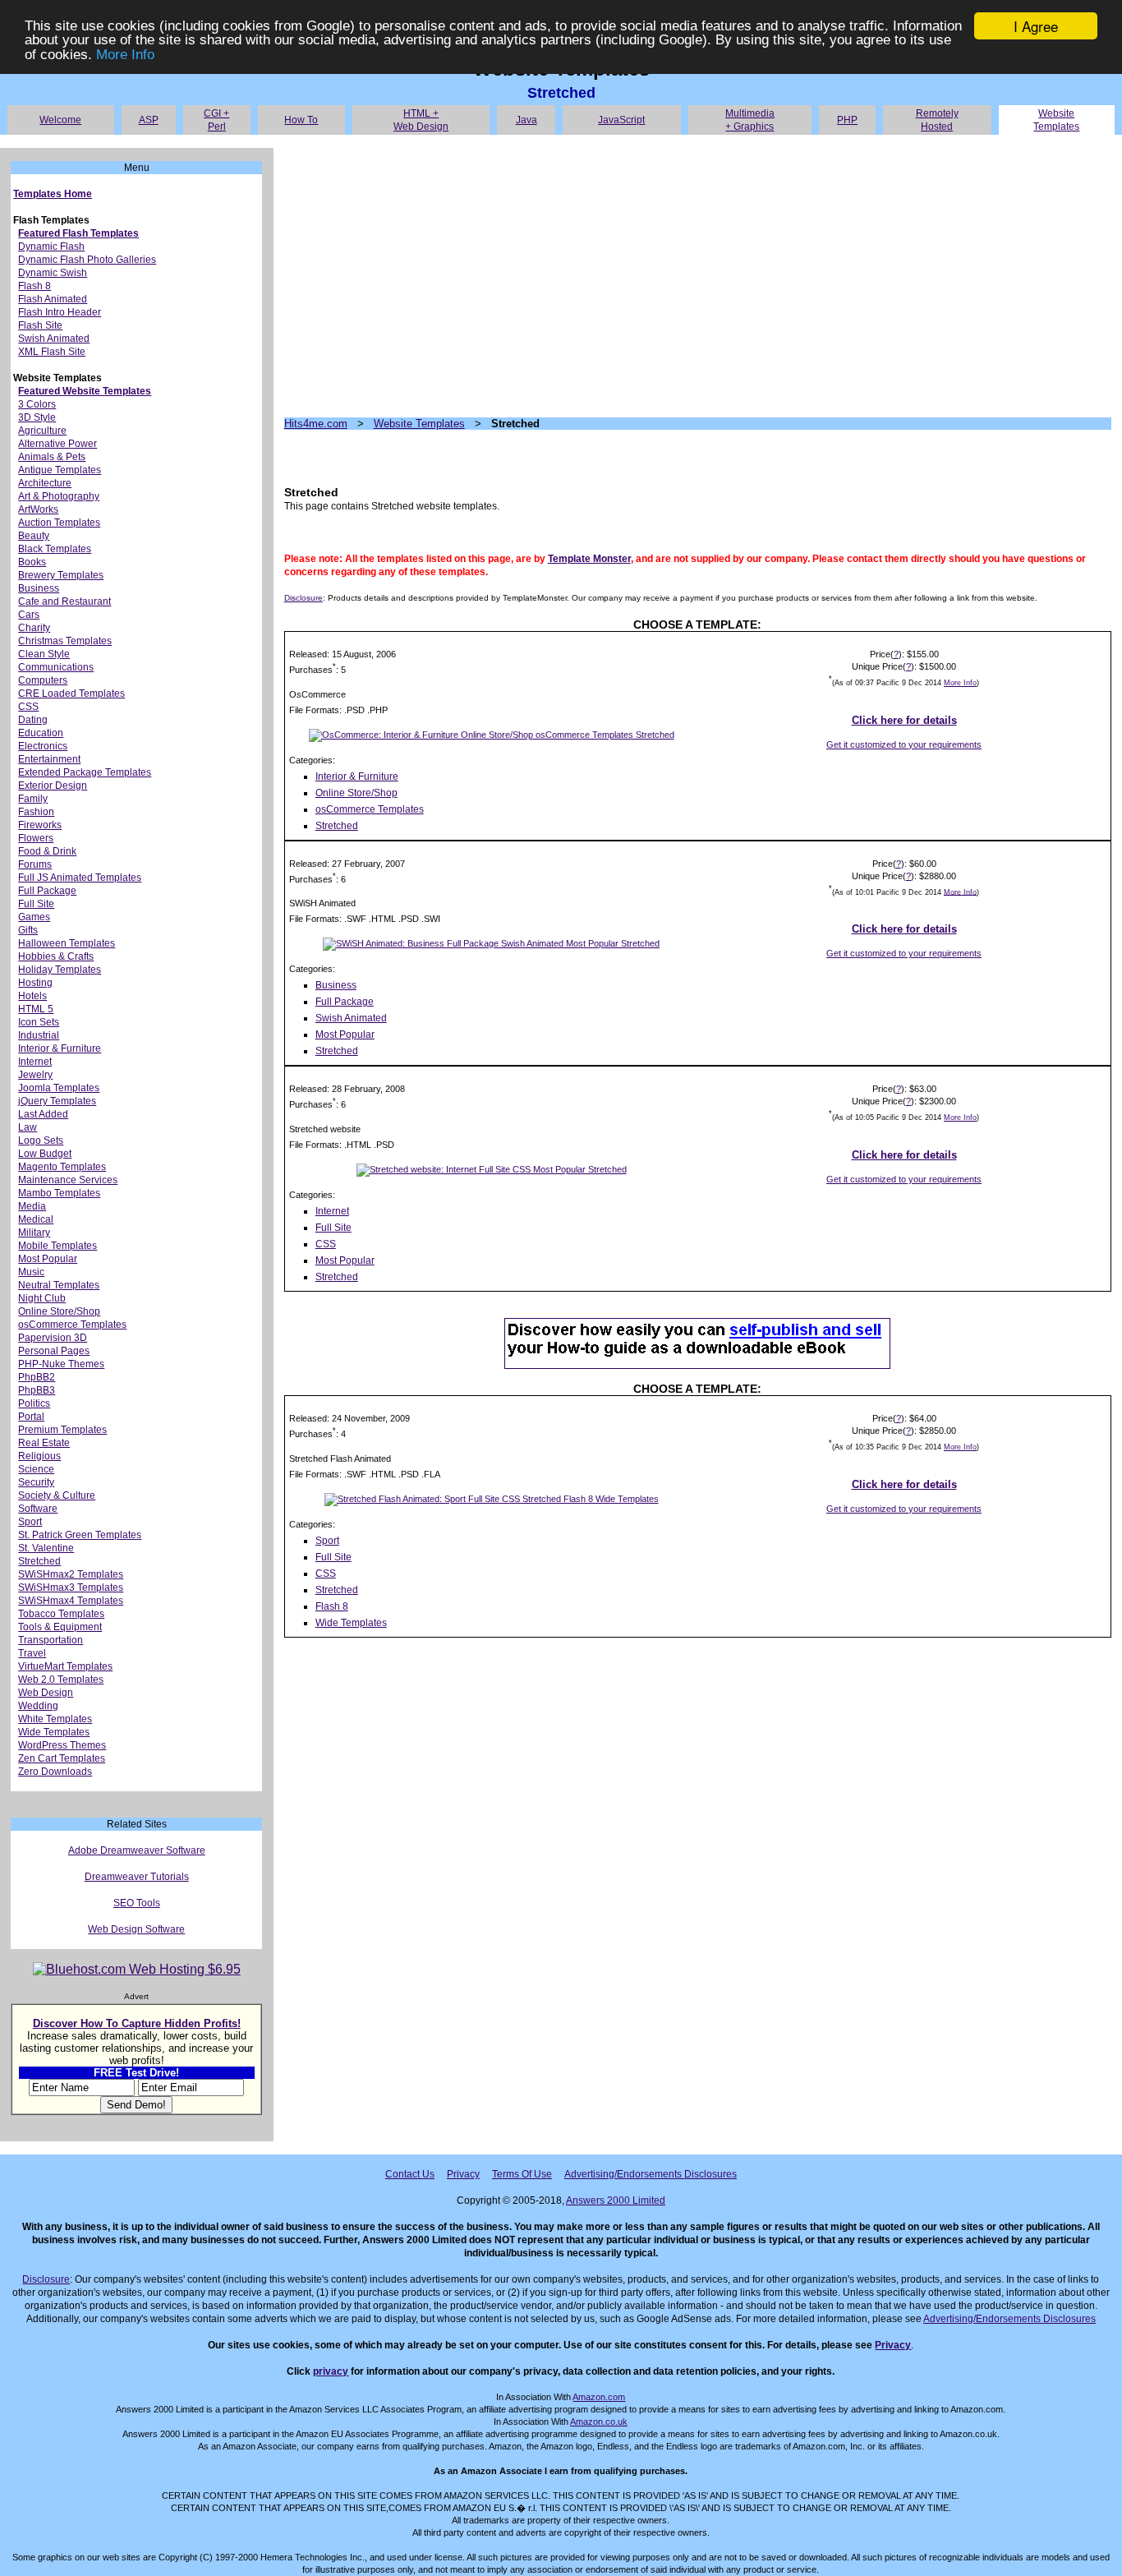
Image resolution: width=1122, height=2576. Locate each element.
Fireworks (40, 825)
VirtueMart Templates (65, 1666)
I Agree (1036, 26)
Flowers (36, 838)
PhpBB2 (37, 1377)
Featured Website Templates (85, 391)
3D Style (37, 417)
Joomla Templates (59, 1088)
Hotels (32, 996)
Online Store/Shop (59, 1311)
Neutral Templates (59, 1285)
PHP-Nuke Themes (61, 1364)
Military (34, 1233)
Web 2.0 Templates (61, 1680)
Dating (33, 720)
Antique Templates (60, 470)
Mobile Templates (57, 1246)
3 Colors (37, 404)
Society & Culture (57, 1495)
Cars (29, 615)
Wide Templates (54, 1732)
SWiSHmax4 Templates (71, 1601)
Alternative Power (57, 444)
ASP (149, 120)
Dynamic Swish (53, 273)
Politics (34, 1403)
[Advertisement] (698, 276)
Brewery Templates (61, 575)
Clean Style (44, 654)
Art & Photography (59, 496)
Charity (34, 628)
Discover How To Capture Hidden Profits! (137, 2023)
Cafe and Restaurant (64, 601)
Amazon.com (599, 2397)
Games (34, 917)
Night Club (42, 1298)
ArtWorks (38, 509)
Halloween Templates (67, 943)
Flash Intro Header (60, 312)
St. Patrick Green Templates (80, 1535)
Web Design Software (136, 1929)
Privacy (463, 2174)
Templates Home (53, 194)
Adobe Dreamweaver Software (137, 1850)
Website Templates (419, 424)
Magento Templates (62, 1167)
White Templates (55, 1719)
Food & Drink (47, 851)
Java (527, 120)
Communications (56, 667)
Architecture (45, 483)
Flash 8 (34, 286)
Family (33, 799)
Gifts (28, 930)
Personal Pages (54, 1351)
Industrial (39, 1035)
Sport (30, 1522)
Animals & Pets (52, 457)
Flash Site (40, 325)
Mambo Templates (59, 1193)
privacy (331, 2371)
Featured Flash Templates (78, 233)
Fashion (36, 812)
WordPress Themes (62, 1745)
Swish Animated (54, 339)
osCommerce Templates (72, 1325)
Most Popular (48, 1259)
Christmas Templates (65, 641)
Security (36, 1482)
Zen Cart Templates (62, 1758)
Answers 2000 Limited (616, 2200)
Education (41, 733)
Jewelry (35, 1075)
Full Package (47, 891)
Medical (36, 1219)
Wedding (38, 1706)
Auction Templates (59, 523)
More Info (125, 55)
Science (36, 1469)
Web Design (46, 1693)
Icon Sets (39, 1022)
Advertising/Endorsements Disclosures (651, 2174)
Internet (35, 1062)
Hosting (35, 983)
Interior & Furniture (60, 1048)
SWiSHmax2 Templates (71, 1574)
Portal (31, 1417)
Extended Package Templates (85, 772)
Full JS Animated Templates (80, 878)
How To (301, 120)
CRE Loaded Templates (71, 694)
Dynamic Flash (51, 247)
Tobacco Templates (61, 1614)
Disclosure (303, 598)
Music (31, 1272)
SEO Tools (137, 1903)
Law (28, 1127)
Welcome (60, 120)
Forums (35, 864)
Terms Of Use (522, 2174)
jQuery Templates (57, 1101)
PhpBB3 (37, 1390)
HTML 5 (36, 1009)
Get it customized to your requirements (904, 744)
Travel (32, 1653)
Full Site (36, 904)
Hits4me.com (316, 424)
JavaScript (621, 120)
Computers (43, 680)
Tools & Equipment (60, 1627)
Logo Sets (41, 1141)
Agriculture (42, 431)
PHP (847, 120)
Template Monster (589, 559)
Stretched (39, 1561)
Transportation (51, 1640)
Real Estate (44, 1443)
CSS (28, 707)
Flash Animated (53, 299)
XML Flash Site (52, 352)
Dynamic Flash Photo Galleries (87, 260)
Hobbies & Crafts (56, 956)
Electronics (43, 746)
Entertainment (49, 759)
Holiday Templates (60, 970)
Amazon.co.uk (599, 2422)
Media (32, 1206)
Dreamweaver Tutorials (137, 1877)
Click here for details (904, 720)
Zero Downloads (55, 1772)
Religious (39, 1456)
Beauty (34, 536)
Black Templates (55, 549)
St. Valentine (46, 1548)
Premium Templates (62, 1430)
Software (38, 1509)
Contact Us (410, 2174)
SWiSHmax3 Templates (71, 1588)
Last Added (43, 1114)
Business (39, 588)
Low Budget (45, 1154)
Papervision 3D (53, 1338)
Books (32, 562)
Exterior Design (53, 786)
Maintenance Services (68, 1180)
